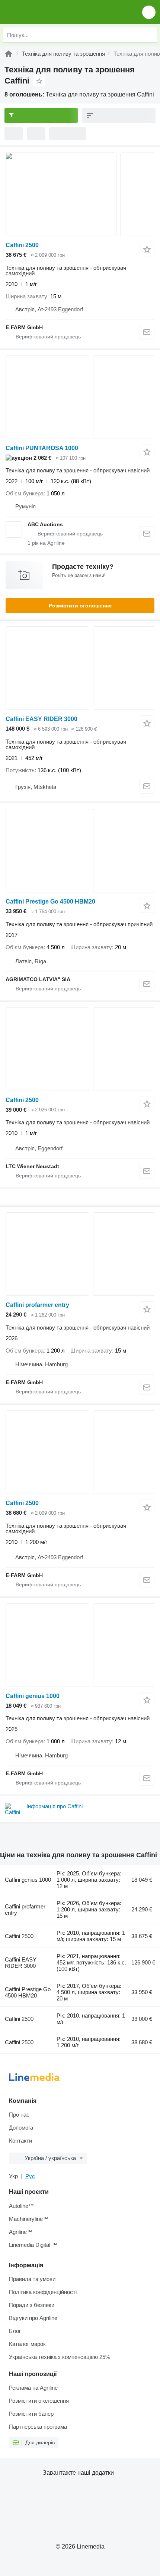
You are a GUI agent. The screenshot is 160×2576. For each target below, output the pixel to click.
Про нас (19, 2115)
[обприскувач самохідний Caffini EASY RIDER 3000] (80, 668)
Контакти (20, 2141)
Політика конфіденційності (43, 2292)
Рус (30, 2176)
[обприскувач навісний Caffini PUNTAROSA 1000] (80, 397)
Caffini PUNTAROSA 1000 (42, 448)
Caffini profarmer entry (37, 1305)
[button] (149, 12)
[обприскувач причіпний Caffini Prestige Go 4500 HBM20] (80, 851)
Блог (15, 2331)
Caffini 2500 (22, 245)
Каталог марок (27, 2344)
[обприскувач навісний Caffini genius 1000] (80, 1645)
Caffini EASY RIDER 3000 (41, 719)
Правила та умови (32, 2279)
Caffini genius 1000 (33, 1696)
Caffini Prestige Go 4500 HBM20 (50, 902)
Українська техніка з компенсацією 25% (60, 2357)
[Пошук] (149, 35)
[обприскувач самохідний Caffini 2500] (80, 194)
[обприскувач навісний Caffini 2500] (80, 1049)
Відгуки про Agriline (33, 2318)
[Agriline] (9, 54)
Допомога (21, 2128)
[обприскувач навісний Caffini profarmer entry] (80, 1254)
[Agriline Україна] (48, 12)
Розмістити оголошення (80, 606)
